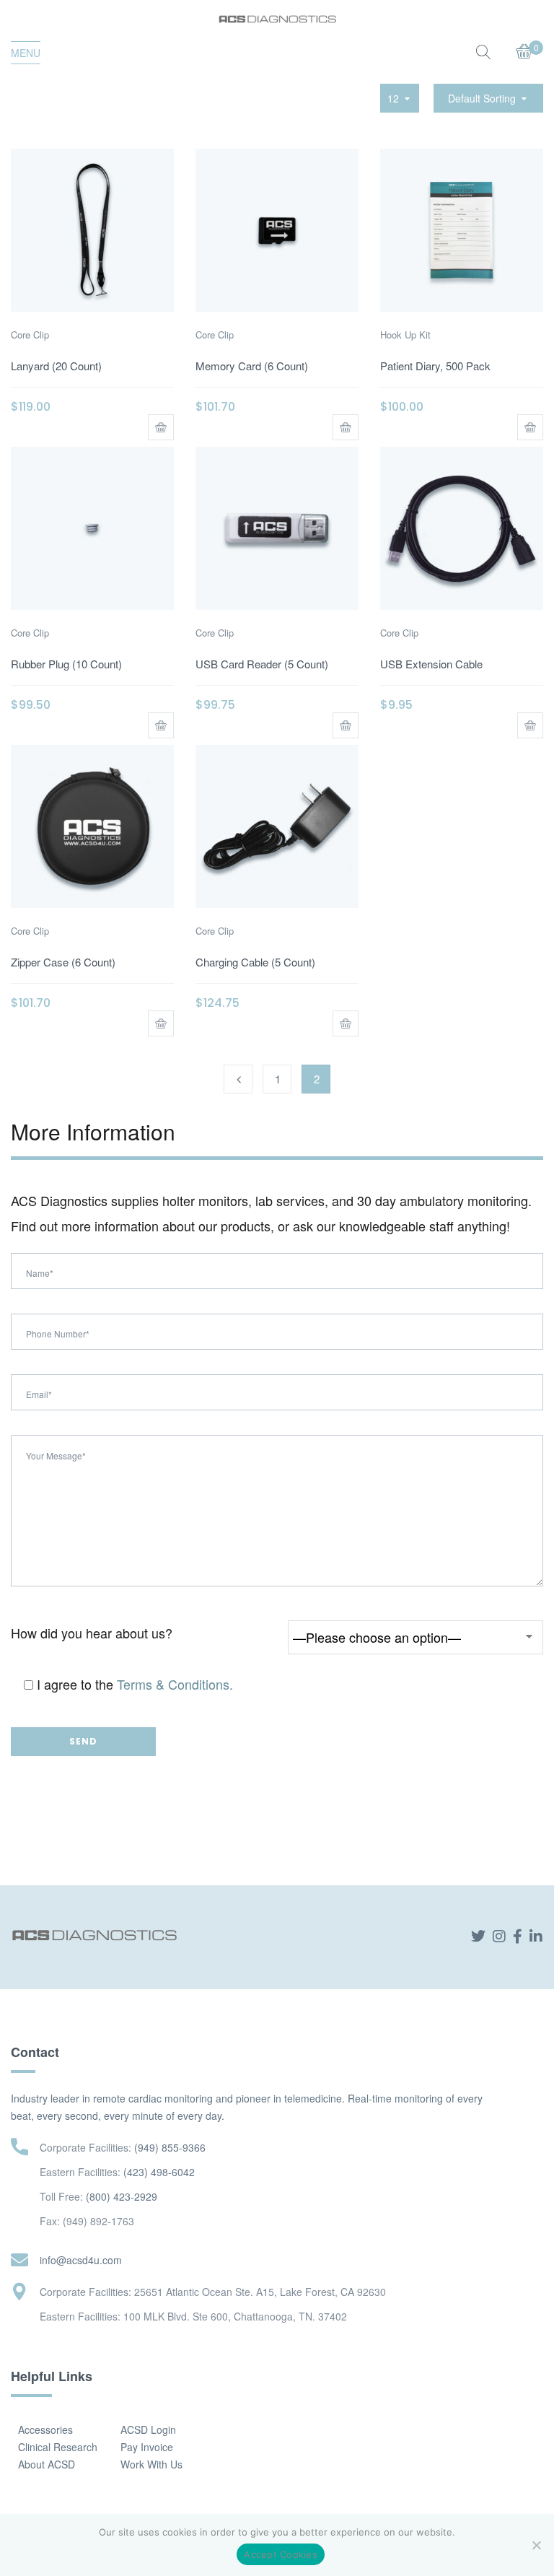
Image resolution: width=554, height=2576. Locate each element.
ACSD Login (148, 2429)
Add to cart (161, 427)
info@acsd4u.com (81, 2260)
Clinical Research (58, 2447)
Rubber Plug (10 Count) (66, 664)
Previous (238, 1079)
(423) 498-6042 (159, 2172)
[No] (536, 2545)
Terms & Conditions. (175, 1684)
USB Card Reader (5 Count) (262, 664)
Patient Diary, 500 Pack (435, 366)
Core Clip (30, 335)
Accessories (45, 2429)
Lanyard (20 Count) (56, 366)
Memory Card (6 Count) (252, 366)
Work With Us (151, 2464)
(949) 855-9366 (170, 2147)
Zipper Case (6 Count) (63, 962)
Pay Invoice (147, 2447)
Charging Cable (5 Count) (255, 962)
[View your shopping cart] (524, 53)
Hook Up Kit (405, 335)
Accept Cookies (281, 2554)
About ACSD (47, 2464)
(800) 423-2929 (122, 2196)
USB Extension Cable (431, 664)
